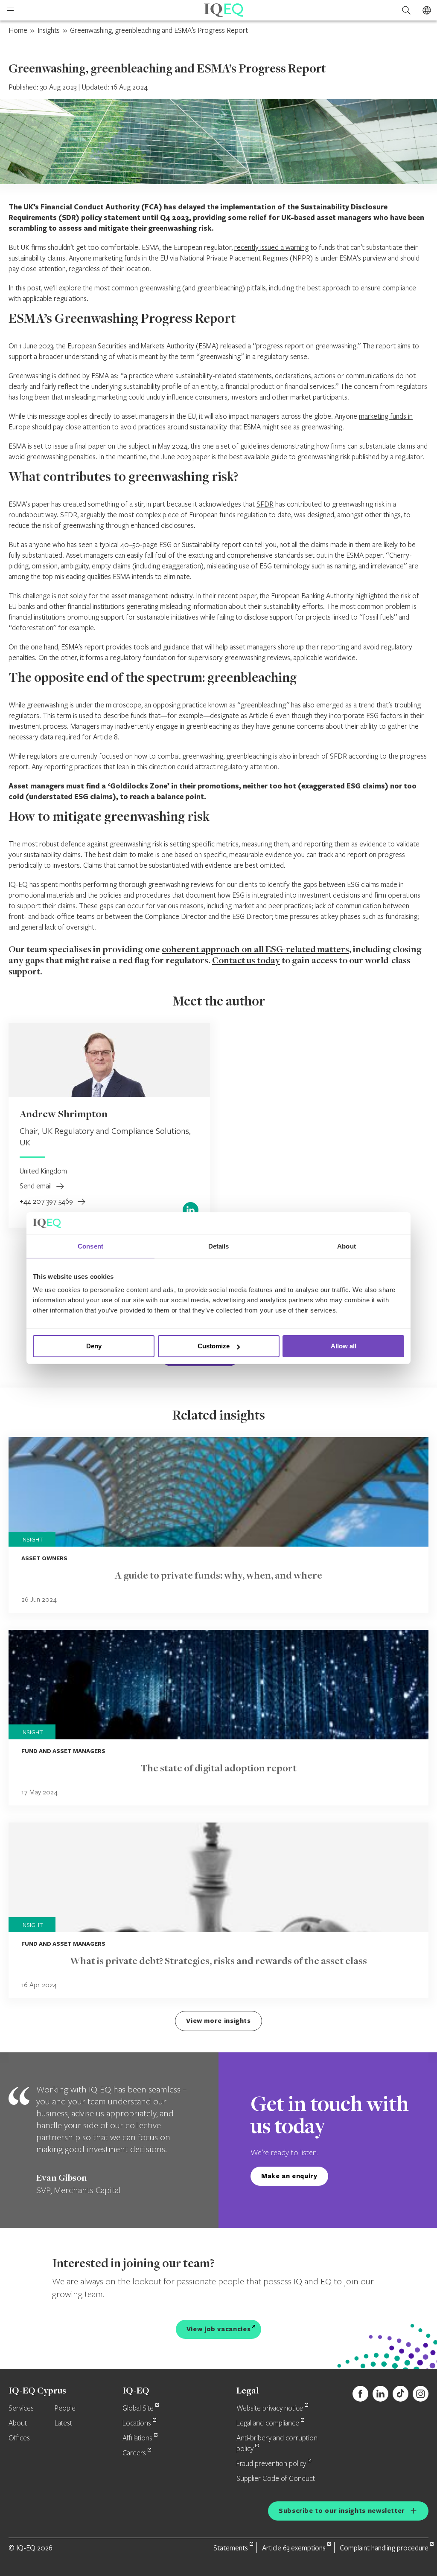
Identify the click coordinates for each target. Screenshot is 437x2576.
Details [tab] (219, 1246)
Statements (231, 2548)
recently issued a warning (271, 247)
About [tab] (347, 1246)
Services (21, 2408)
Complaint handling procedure (384, 2548)
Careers (134, 2453)
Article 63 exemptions (294, 2548)
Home (18, 30)
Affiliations (137, 2438)
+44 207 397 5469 (47, 1201)
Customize (214, 1346)
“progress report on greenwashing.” (307, 346)
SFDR (265, 504)
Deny (94, 1346)
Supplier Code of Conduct (276, 2479)
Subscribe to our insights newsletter (342, 2511)
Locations (137, 2423)
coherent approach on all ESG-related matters (255, 950)
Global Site (138, 2408)
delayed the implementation (227, 207)
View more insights (218, 2021)
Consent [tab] (90, 1246)
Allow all (344, 1346)
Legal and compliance (268, 2423)
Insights (49, 30)
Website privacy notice (270, 2408)
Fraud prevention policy (271, 2464)
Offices (19, 2438)
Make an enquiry (289, 2176)
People (65, 2408)
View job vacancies (219, 2329)
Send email (36, 1186)
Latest (63, 2423)
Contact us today (246, 961)
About (18, 2423)
